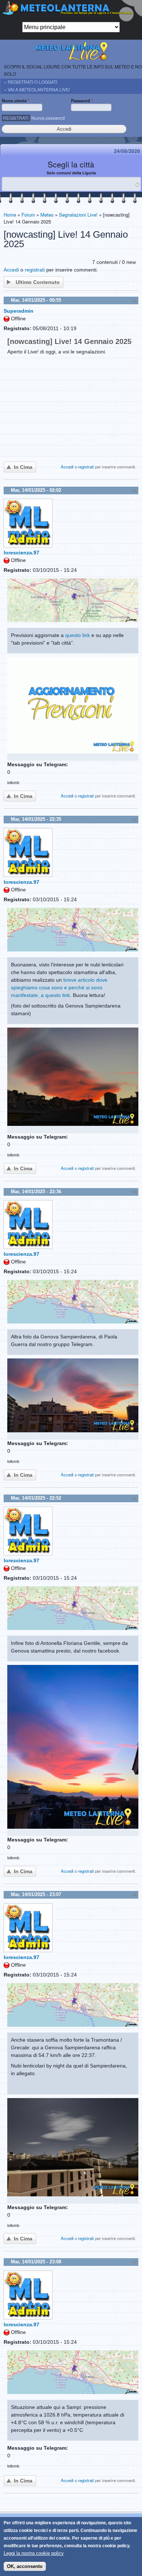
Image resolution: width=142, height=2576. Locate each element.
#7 (134, 2262)
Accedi (11, 270)
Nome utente (15, 100)
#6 (134, 1895)
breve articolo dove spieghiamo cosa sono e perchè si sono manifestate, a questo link (59, 988)
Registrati (16, 118)
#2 (134, 491)
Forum (28, 215)
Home (10, 215)
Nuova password (48, 118)
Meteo (47, 215)
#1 (134, 301)
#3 (134, 820)
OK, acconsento (25, 2566)
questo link (78, 635)
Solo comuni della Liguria (71, 173)
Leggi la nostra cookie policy (34, 2553)
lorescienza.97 (21, 553)
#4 (134, 1192)
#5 (134, 1499)
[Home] (71, 11)
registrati (35, 270)
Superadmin (19, 311)
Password (82, 100)
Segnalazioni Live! (78, 215)
